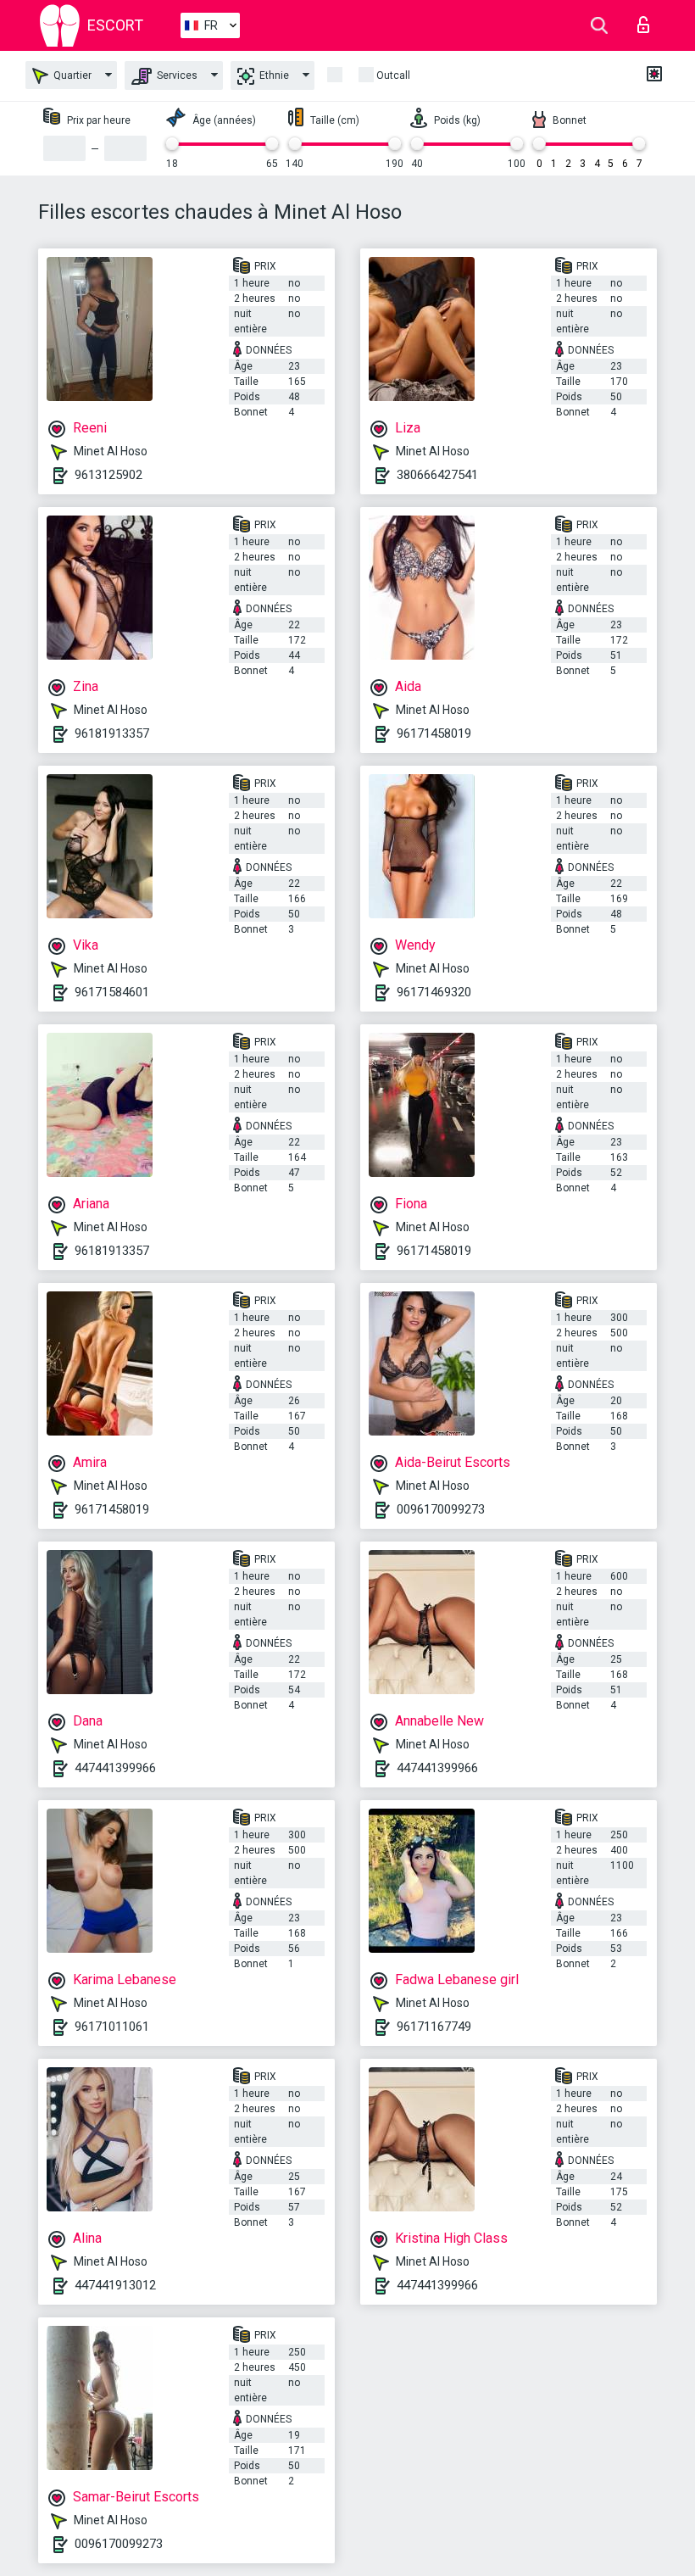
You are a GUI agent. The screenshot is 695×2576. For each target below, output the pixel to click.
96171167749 (434, 2027)
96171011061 (112, 2027)
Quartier (71, 75)
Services (176, 75)
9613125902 (108, 475)
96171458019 (434, 733)
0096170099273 (441, 1509)
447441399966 (115, 1768)
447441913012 (115, 2285)
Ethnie (273, 75)
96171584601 (112, 992)
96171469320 (434, 992)
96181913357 (112, 733)
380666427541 (437, 475)
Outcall (393, 75)
